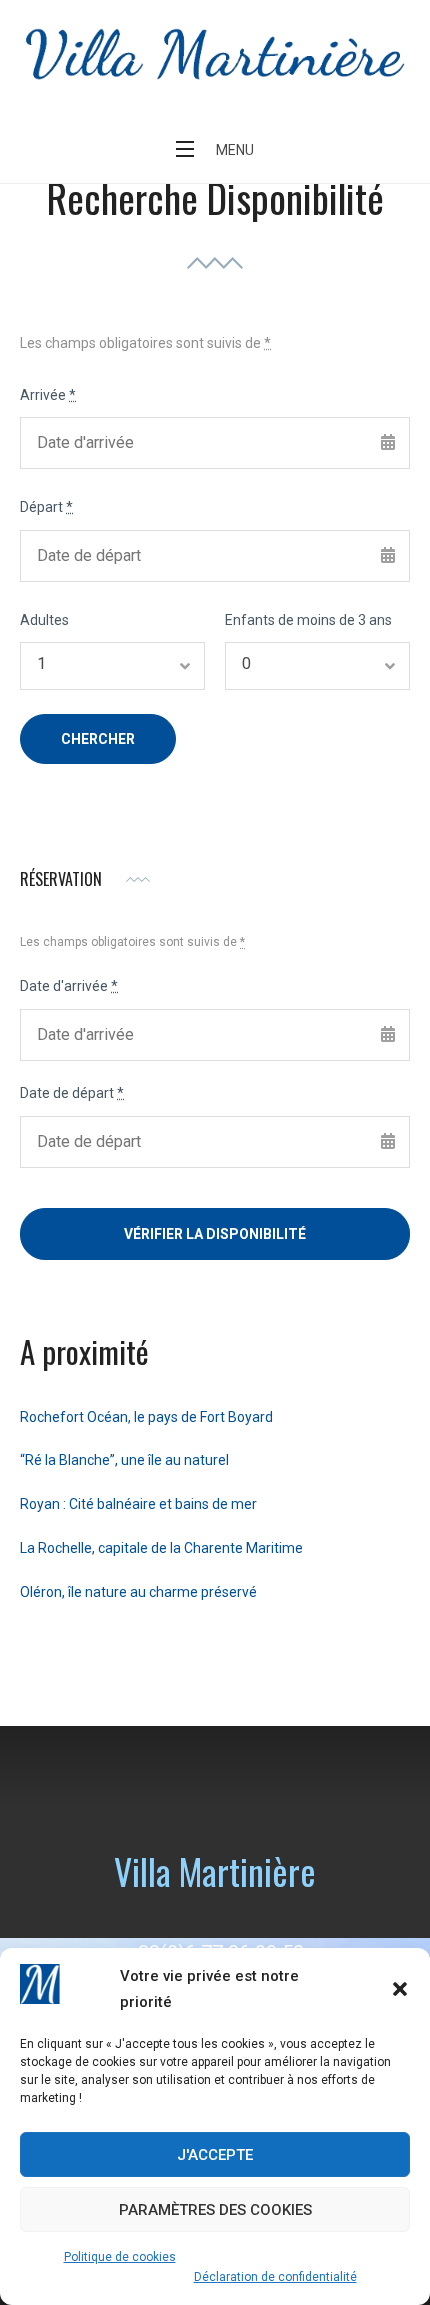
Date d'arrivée (69, 986)
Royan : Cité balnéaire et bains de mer (138, 1504)
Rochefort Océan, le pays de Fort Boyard (146, 1417)
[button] (400, 1989)
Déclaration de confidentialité (275, 2277)
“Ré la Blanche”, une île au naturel (124, 1460)
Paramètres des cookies (215, 2210)
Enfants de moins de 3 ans (308, 620)
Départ (46, 507)
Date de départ (72, 1093)
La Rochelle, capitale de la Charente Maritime (161, 1548)
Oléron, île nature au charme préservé (138, 1592)
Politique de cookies (120, 2257)
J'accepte (215, 2155)
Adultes (44, 620)
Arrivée (48, 395)
